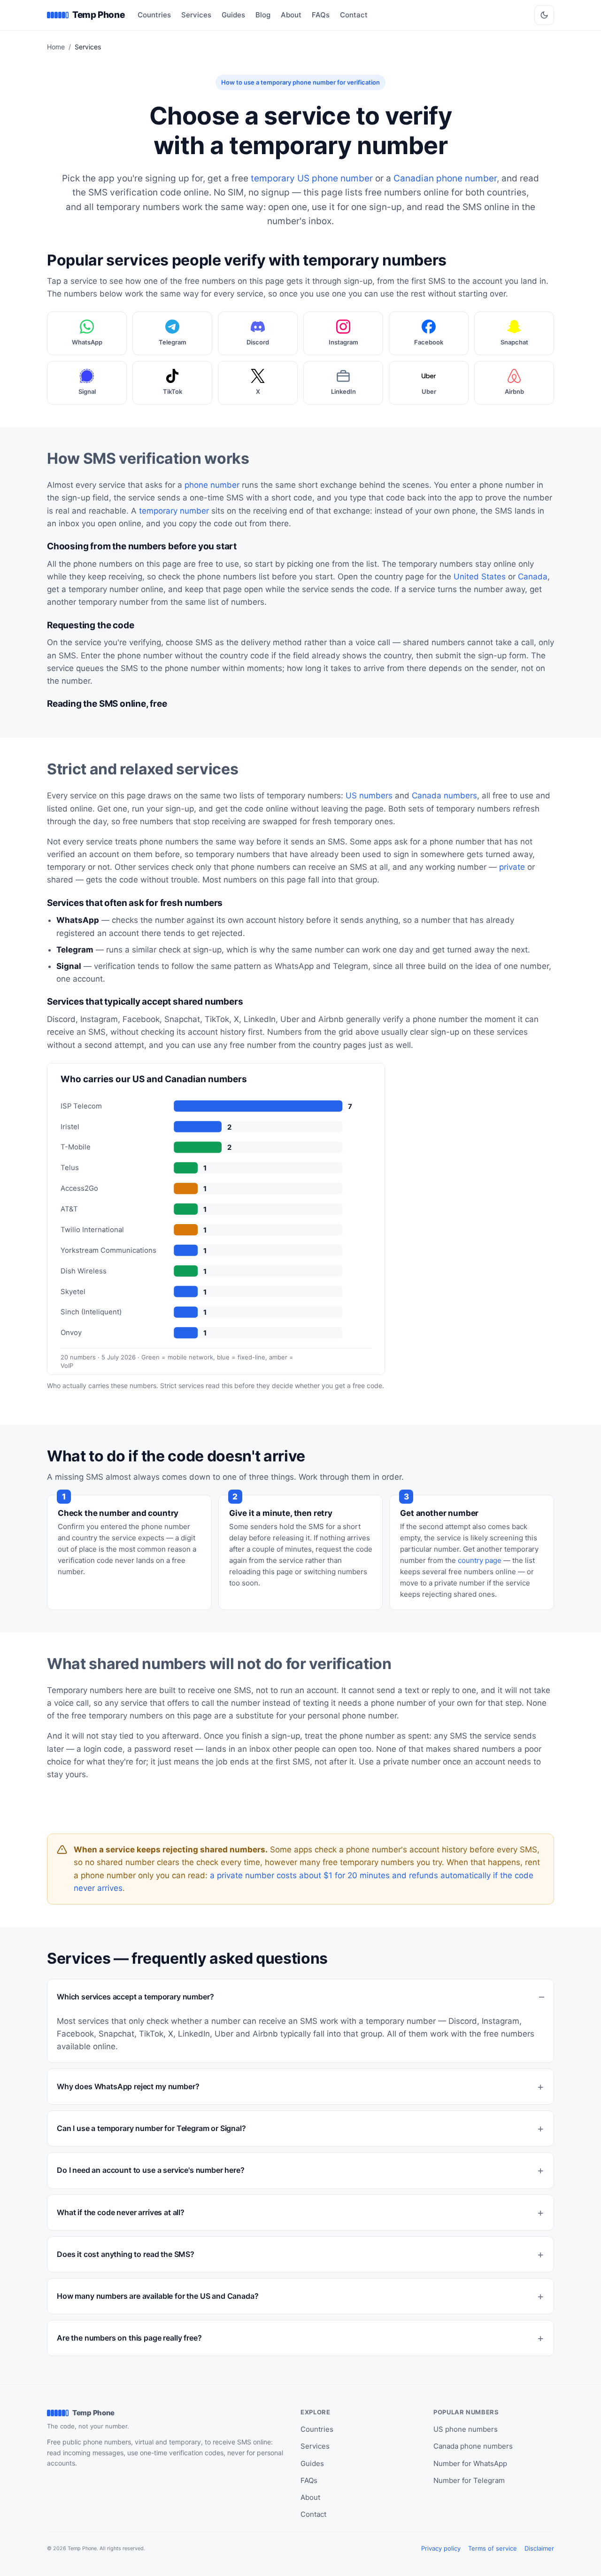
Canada (533, 577)
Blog (263, 15)
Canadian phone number (445, 178)
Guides (233, 15)
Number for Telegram (469, 2480)
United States (480, 577)
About (291, 15)
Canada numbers (444, 796)
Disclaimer (539, 2548)
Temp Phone (98, 15)
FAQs (321, 15)
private (512, 867)
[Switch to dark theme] (544, 15)
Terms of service (493, 2548)
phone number (212, 485)
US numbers (369, 796)
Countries (154, 15)
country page (480, 1560)
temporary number (174, 511)
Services (196, 15)
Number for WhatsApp (470, 2463)
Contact (354, 15)
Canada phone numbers (473, 2446)
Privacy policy (441, 2548)
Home (56, 47)
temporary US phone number (312, 178)
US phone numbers (466, 2429)
